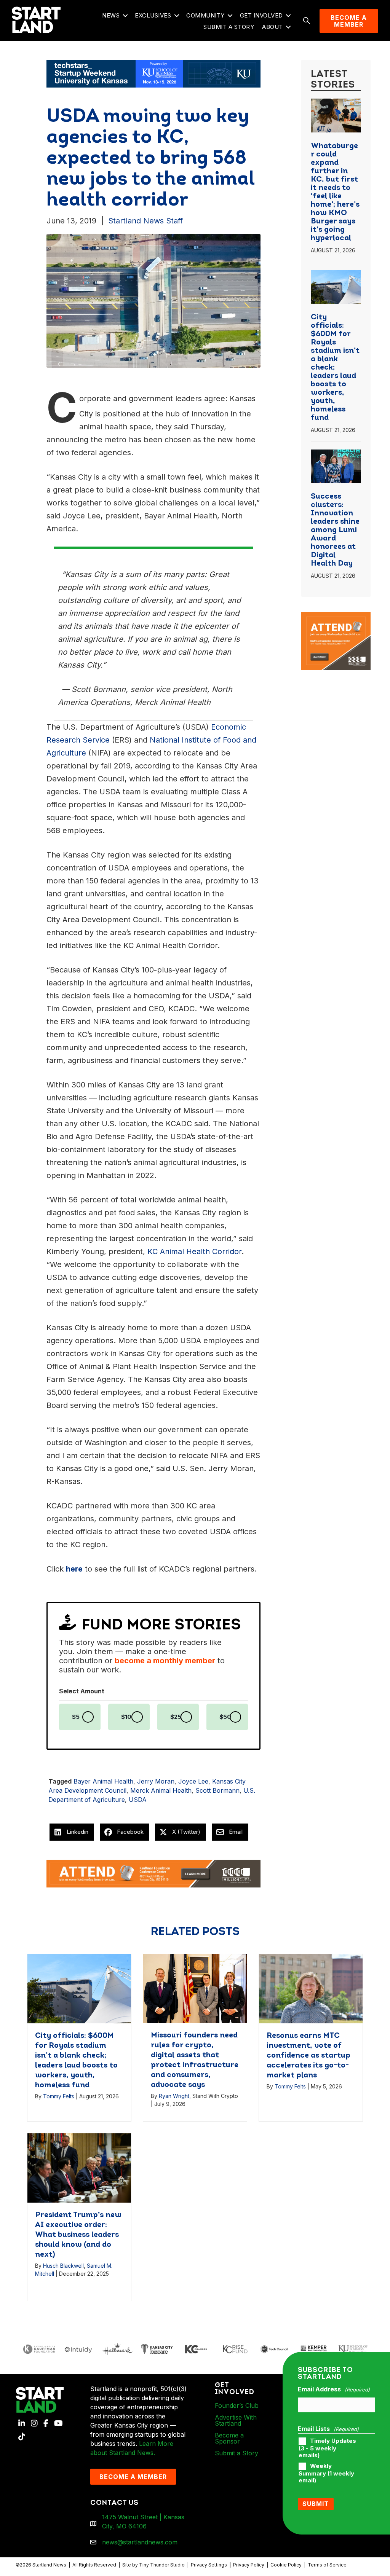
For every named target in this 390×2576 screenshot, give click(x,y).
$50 (225, 1717)
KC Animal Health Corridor (194, 1251)
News (111, 15)
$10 (126, 1717)
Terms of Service (327, 2565)
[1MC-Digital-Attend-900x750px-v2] (336, 617)
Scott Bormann (217, 1790)
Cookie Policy (286, 2565)
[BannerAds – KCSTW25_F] (153, 73)
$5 (76, 1717)
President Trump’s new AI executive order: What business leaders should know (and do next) (78, 2235)
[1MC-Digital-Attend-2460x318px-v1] (153, 1873)
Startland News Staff (145, 221)
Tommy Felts (59, 2096)
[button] (125, 16)
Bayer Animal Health (103, 1781)
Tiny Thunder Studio (162, 2565)
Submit (316, 2504)
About (273, 27)
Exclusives (153, 15)
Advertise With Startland (236, 2420)
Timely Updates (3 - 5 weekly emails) (327, 2448)
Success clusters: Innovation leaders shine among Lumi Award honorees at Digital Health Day (335, 530)
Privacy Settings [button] (209, 2565)
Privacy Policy (249, 2565)
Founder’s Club (237, 2405)
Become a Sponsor (229, 2438)
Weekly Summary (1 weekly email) (326, 2473)
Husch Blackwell (63, 2266)
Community (205, 15)
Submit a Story (229, 27)
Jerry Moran (156, 1781)
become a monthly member (165, 1661)
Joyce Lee (193, 1781)
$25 (176, 1717)
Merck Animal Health (161, 1790)
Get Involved (261, 15)
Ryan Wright (174, 2096)
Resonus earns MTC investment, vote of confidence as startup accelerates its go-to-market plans (308, 2056)
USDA (138, 1800)
